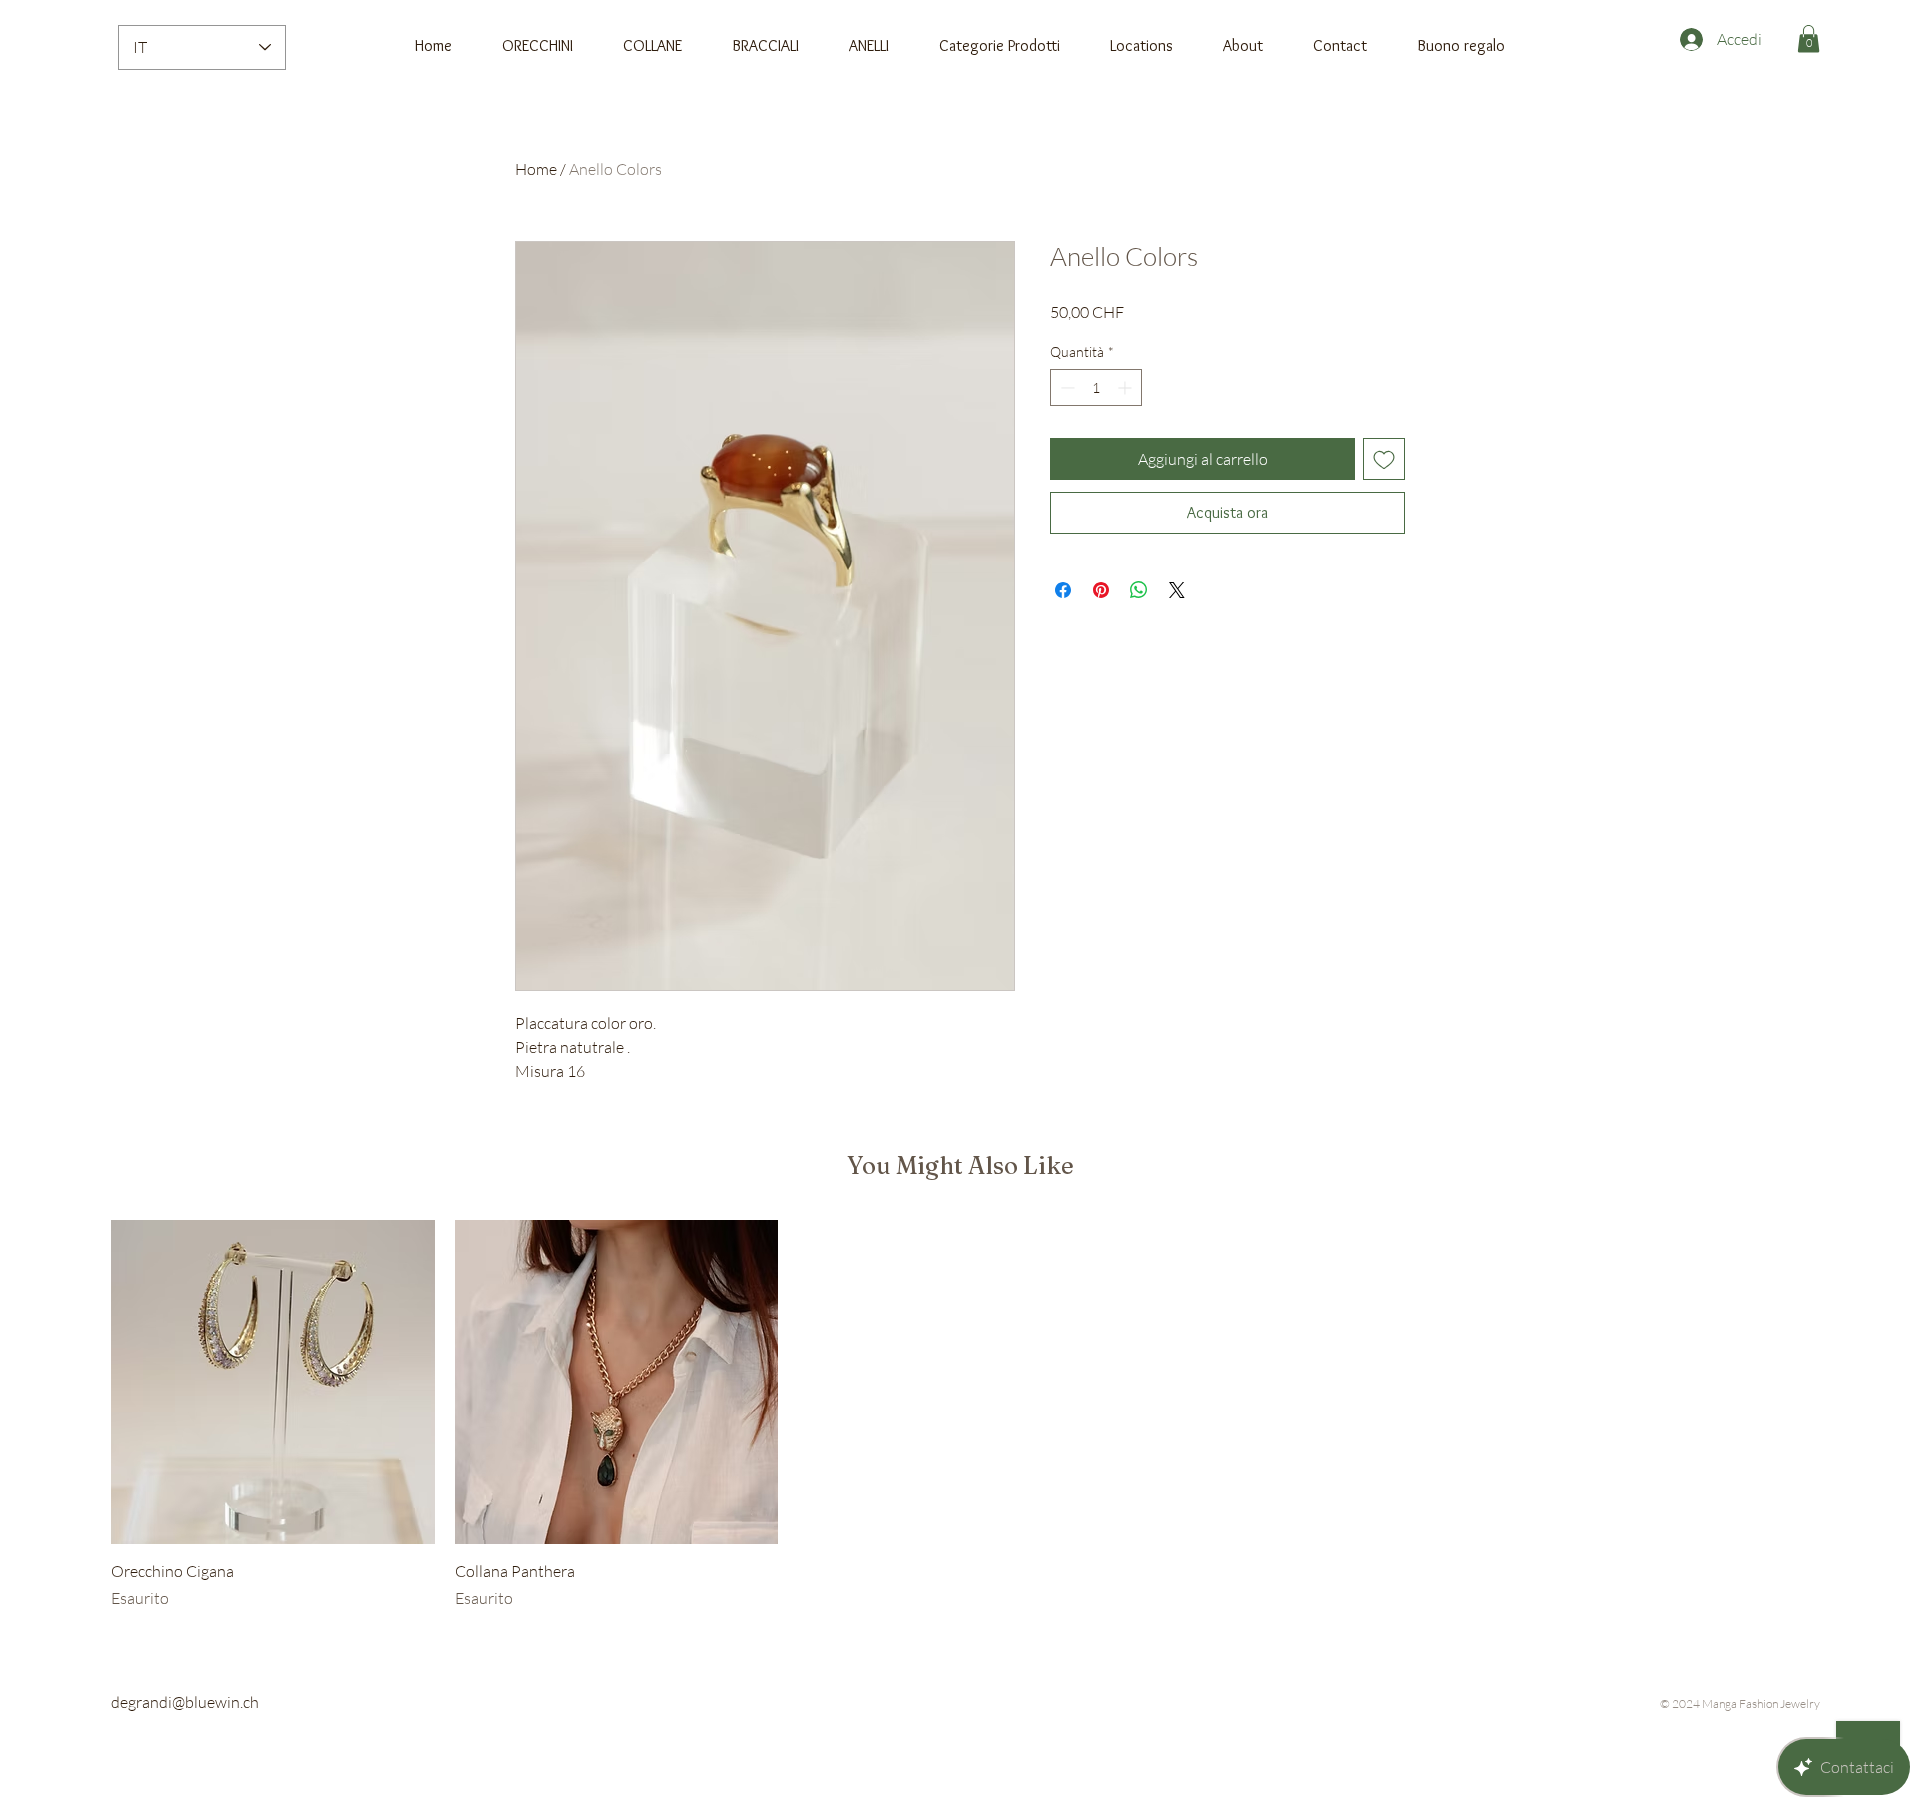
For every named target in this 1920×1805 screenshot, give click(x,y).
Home (536, 169)
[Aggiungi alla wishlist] (1384, 459)
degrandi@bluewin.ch (185, 1702)
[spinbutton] (1096, 387)
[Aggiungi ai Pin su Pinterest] (1101, 590)
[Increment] (1126, 387)
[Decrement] (1065, 387)
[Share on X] (1177, 590)
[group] (960, 1415)
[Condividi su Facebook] (1063, 590)
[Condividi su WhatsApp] (1139, 590)
